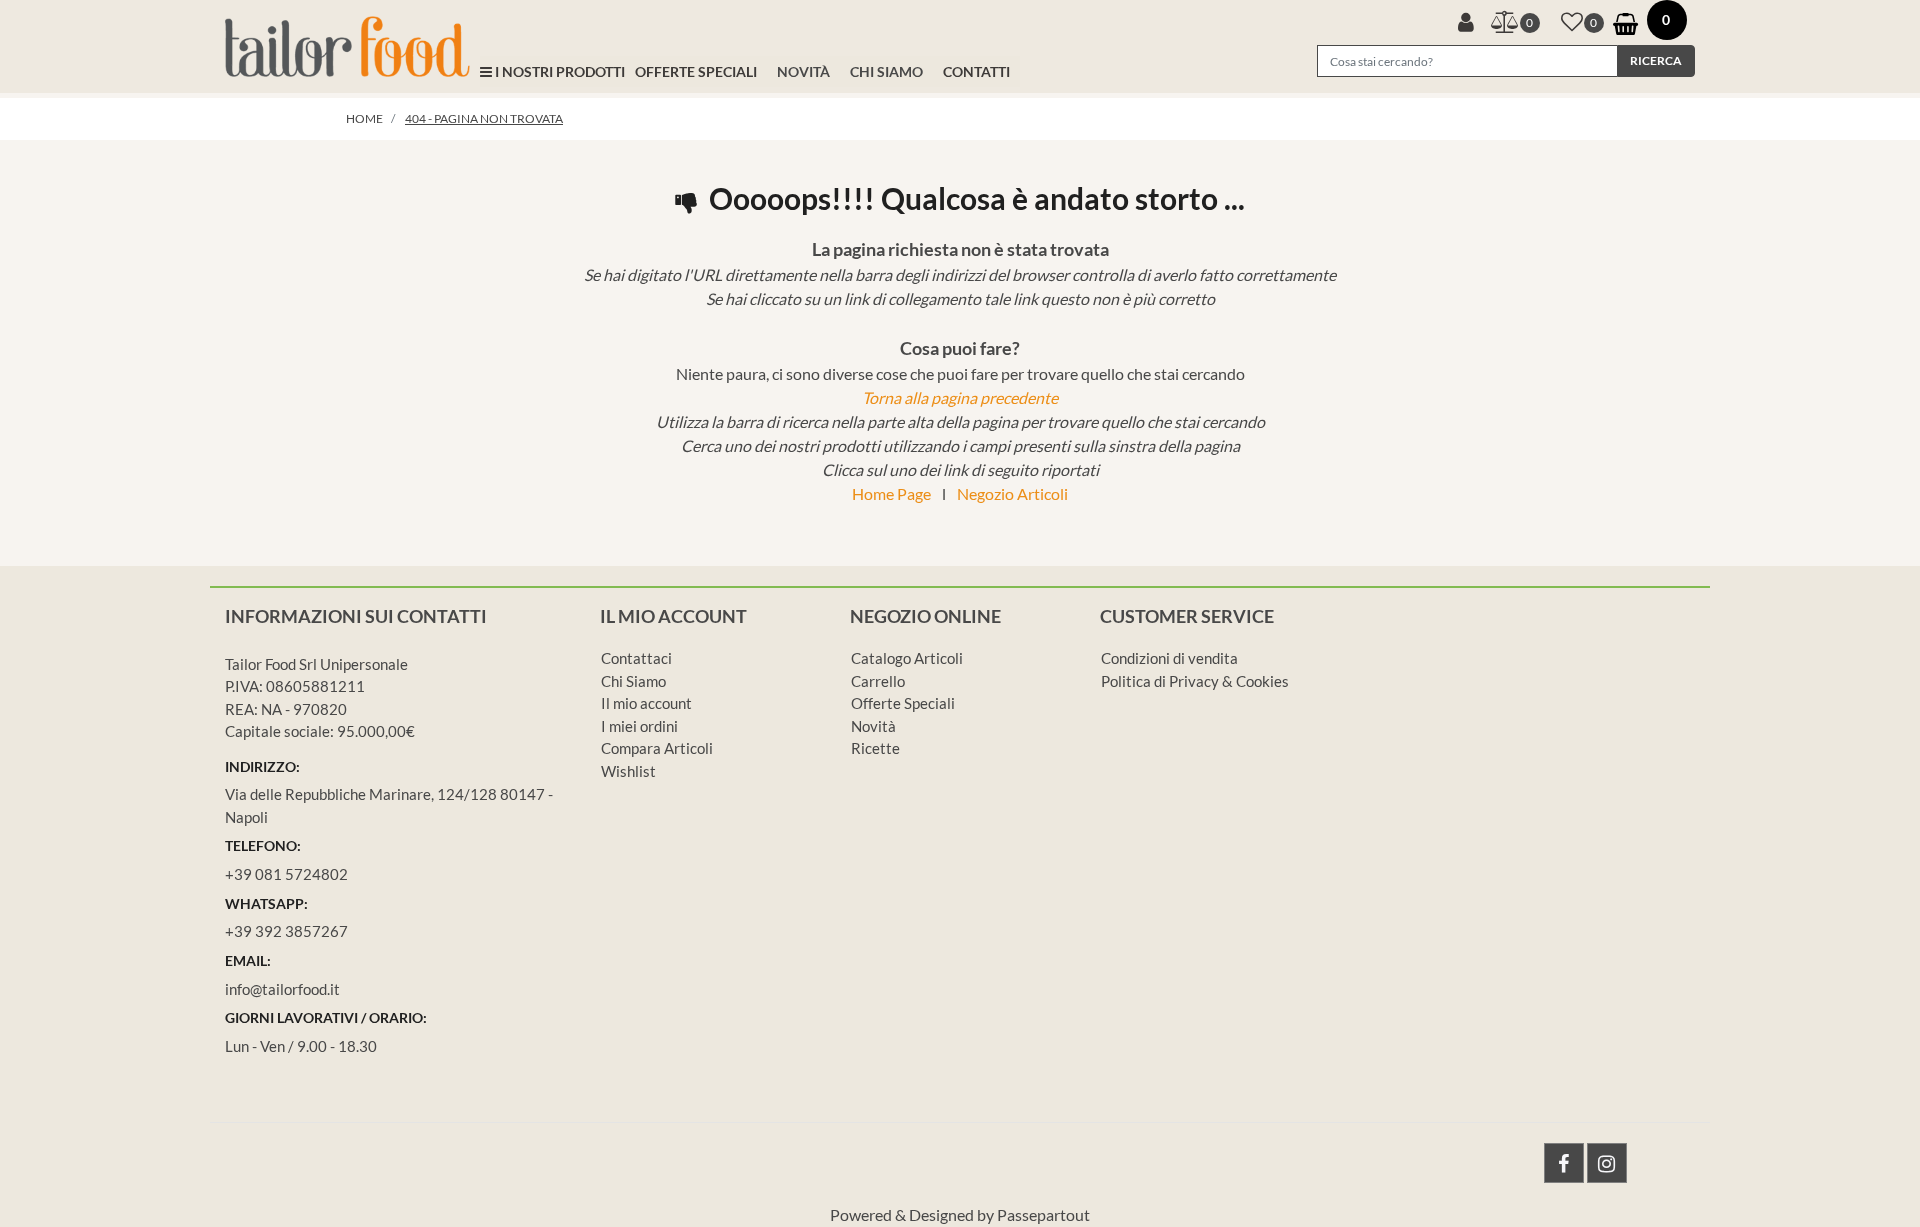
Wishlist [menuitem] (628, 771)
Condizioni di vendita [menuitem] (1169, 658)
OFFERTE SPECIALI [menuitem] (696, 71)
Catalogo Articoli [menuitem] (907, 658)
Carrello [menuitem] (878, 681)
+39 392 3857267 (286, 931)
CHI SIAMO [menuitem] (886, 71)
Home (364, 118)
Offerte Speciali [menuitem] (903, 703)
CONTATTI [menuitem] (976, 71)
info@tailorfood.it (282, 989)
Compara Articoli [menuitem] (657, 748)
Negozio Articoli (1012, 493)
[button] (1656, 61)
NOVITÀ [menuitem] (803, 71)
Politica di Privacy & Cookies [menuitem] (1195, 681)
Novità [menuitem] (873, 726)
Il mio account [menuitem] (646, 703)
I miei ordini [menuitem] (639, 726)
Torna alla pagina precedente (960, 397)
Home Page (891, 493)
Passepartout (1043, 1214)
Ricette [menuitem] (875, 748)
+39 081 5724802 (286, 874)
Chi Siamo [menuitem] (633, 681)
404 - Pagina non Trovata (484, 118)
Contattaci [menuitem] (636, 658)
